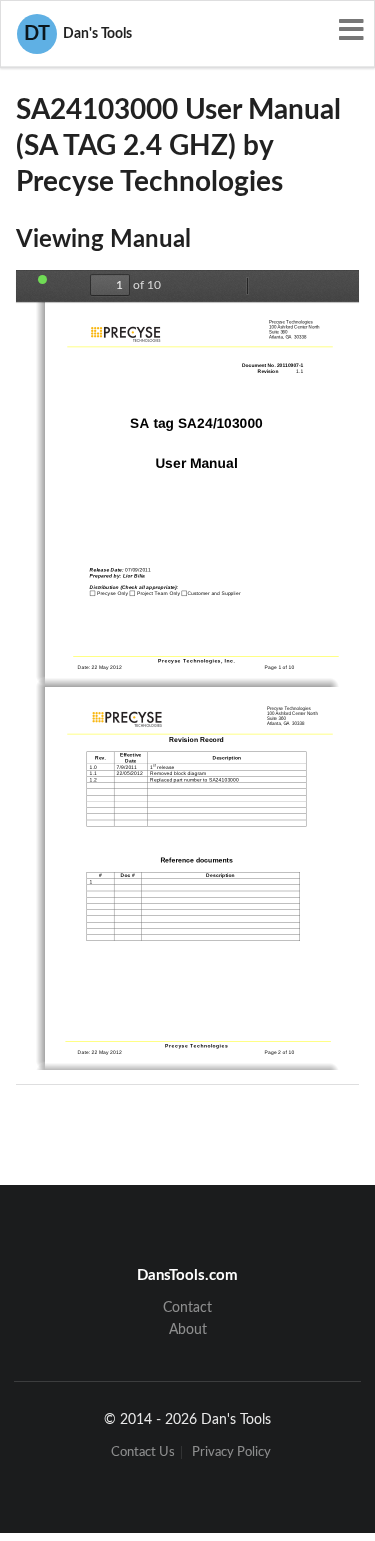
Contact (187, 1308)
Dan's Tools (78, 34)
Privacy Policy (231, 1452)
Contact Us (143, 1452)
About (188, 1330)
